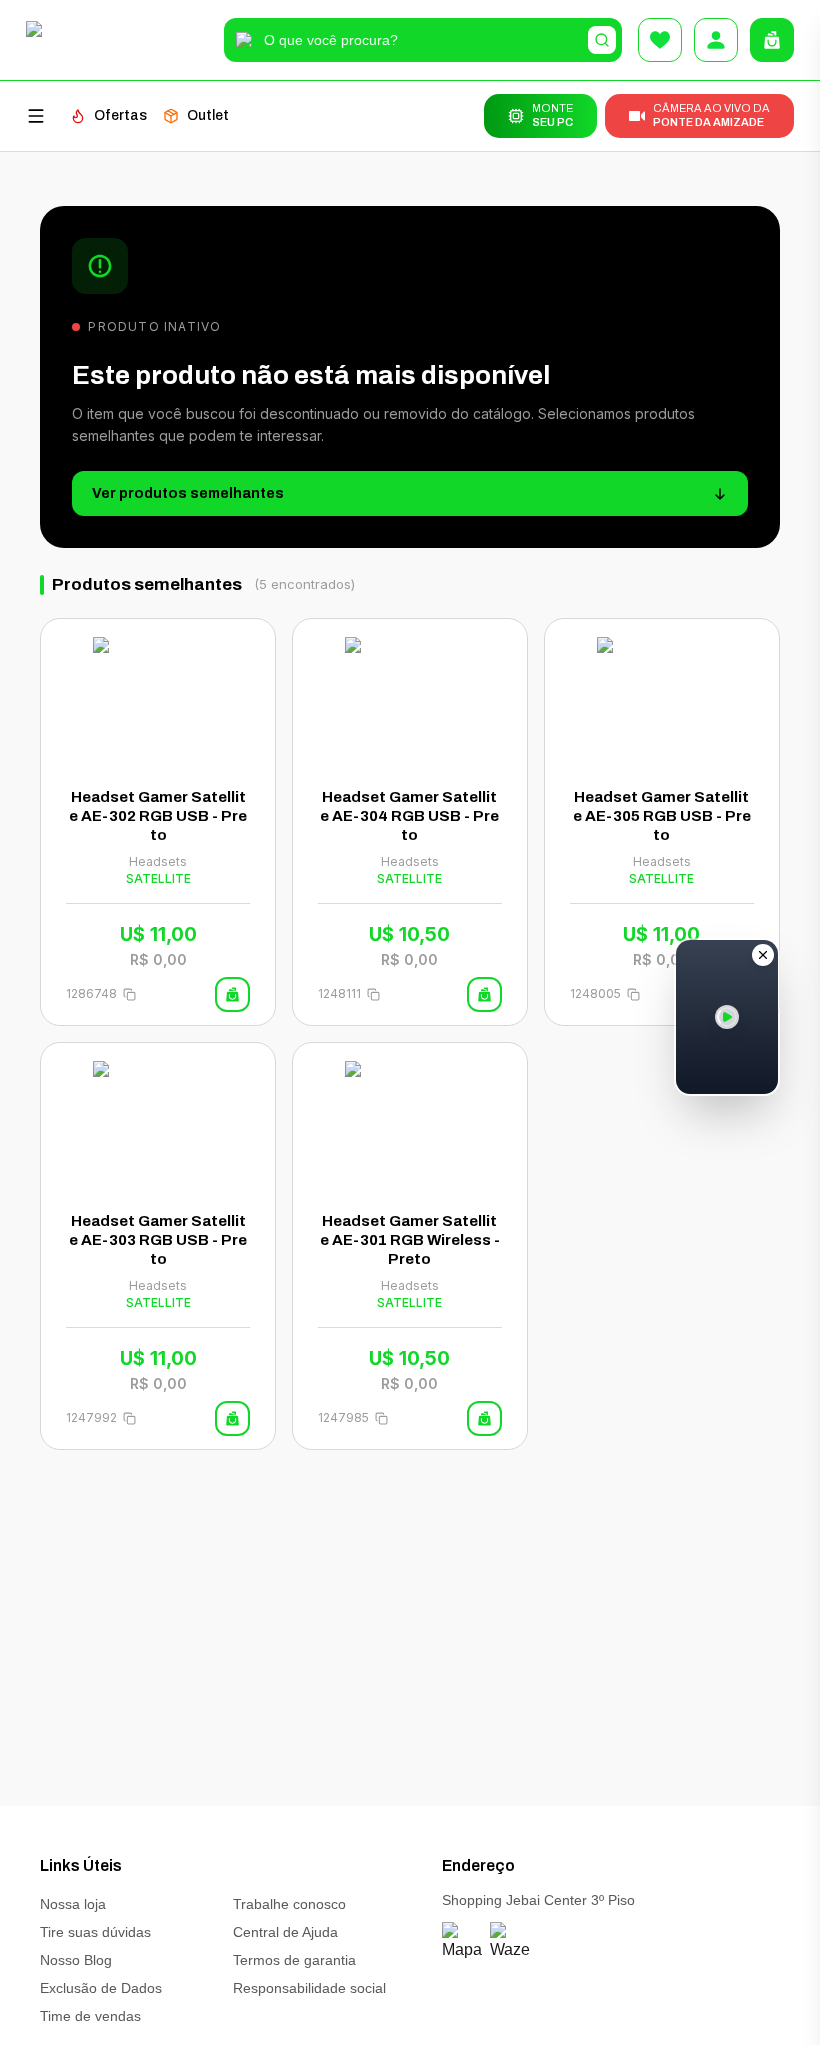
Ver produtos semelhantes (188, 493)
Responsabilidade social (309, 1988)
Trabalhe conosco (289, 1904)
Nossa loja (73, 1904)
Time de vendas (90, 2016)
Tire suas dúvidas (95, 1932)
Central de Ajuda (285, 1932)
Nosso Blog (76, 1960)
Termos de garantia (294, 1960)
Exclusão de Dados (101, 1988)
